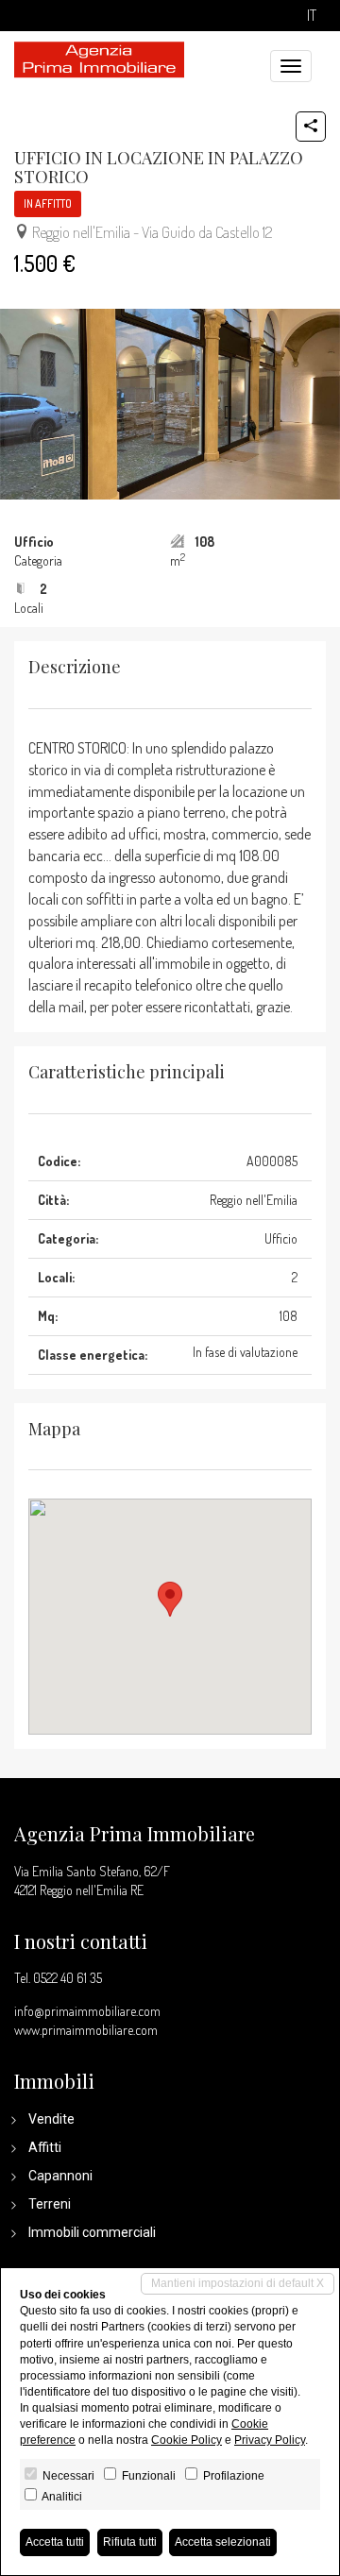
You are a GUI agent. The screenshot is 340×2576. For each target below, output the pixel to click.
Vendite (51, 2119)
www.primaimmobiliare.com (86, 2030)
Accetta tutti (55, 2542)
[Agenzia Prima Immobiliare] (99, 58)
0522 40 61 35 (68, 1978)
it (312, 16)
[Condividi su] (311, 127)
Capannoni (60, 2176)
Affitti (45, 2147)
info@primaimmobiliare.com (87, 2011)
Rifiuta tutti (130, 2542)
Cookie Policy (187, 2440)
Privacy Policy (270, 2440)
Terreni (50, 2204)
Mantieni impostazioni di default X (238, 2283)
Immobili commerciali (92, 2232)
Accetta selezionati (223, 2542)
